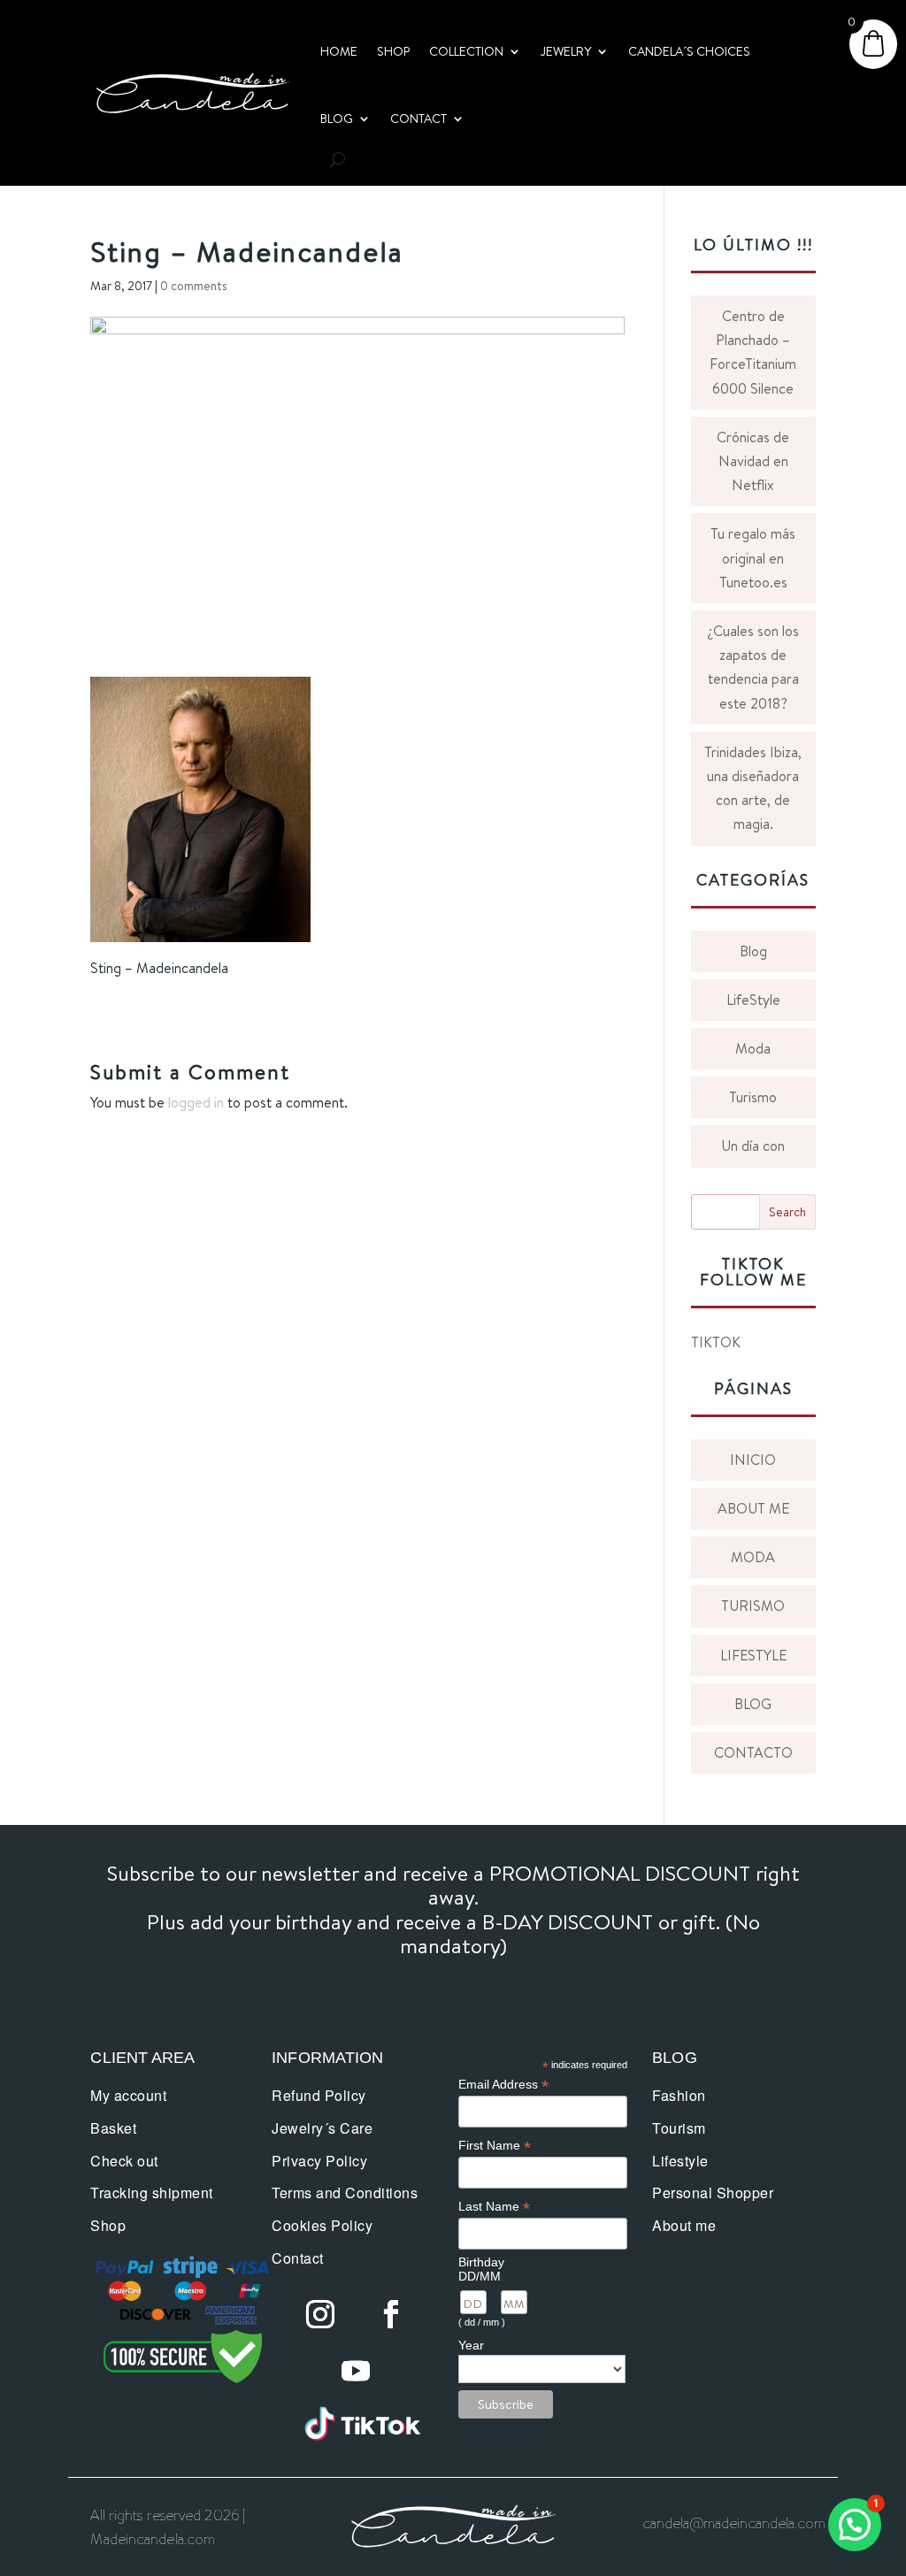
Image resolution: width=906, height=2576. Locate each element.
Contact (298, 2258)
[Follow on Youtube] (356, 2371)
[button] (855, 2525)
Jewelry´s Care (322, 2128)
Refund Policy (319, 2095)
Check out (124, 2161)
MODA (753, 1557)
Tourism (679, 2128)
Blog (753, 951)
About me (684, 2225)
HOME (339, 51)
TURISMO (753, 1606)
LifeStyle (753, 1000)
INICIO (753, 1460)
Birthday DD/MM (481, 2269)
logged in (196, 1102)
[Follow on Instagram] (320, 2314)
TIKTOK (716, 1342)
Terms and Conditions (345, 2193)
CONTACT (418, 119)
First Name (495, 2146)
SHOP (393, 51)
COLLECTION (466, 51)
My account (128, 2095)
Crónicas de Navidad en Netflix (753, 461)
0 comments (194, 286)
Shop (108, 2225)
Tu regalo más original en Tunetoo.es (753, 557)
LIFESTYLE (753, 1655)
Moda (753, 1048)
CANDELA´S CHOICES (689, 51)
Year (471, 2345)
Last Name (494, 2207)
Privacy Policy (319, 2161)
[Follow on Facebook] (391, 2314)
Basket (113, 2128)
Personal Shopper (713, 2193)
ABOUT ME (753, 1508)
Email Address (503, 2085)
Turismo (753, 1097)
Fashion (679, 2095)
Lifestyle (680, 2161)
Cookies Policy (322, 2225)
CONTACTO (753, 1752)
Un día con (753, 1146)
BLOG (337, 119)
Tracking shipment (152, 2193)
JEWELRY (566, 51)
